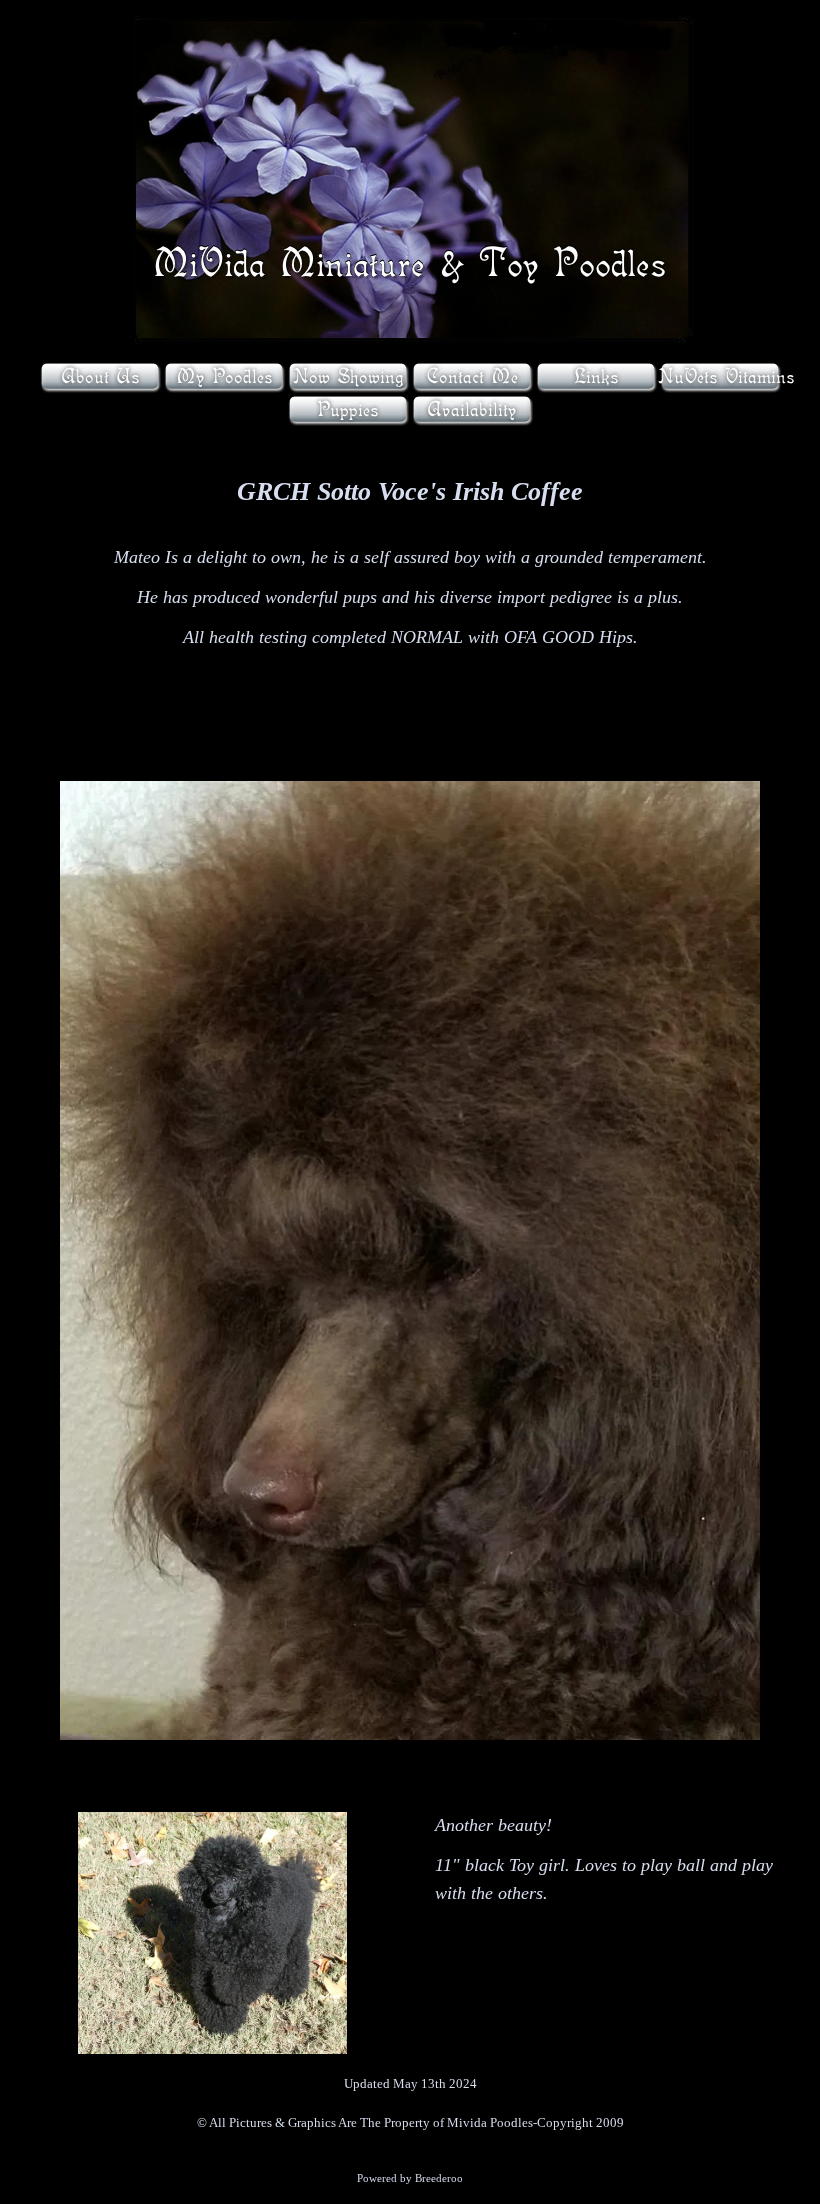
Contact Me (472, 376)
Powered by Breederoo (410, 2178)
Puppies (348, 409)
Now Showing (348, 376)
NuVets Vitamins (726, 376)
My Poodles (224, 376)
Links (596, 376)
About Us (100, 376)
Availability (472, 409)
